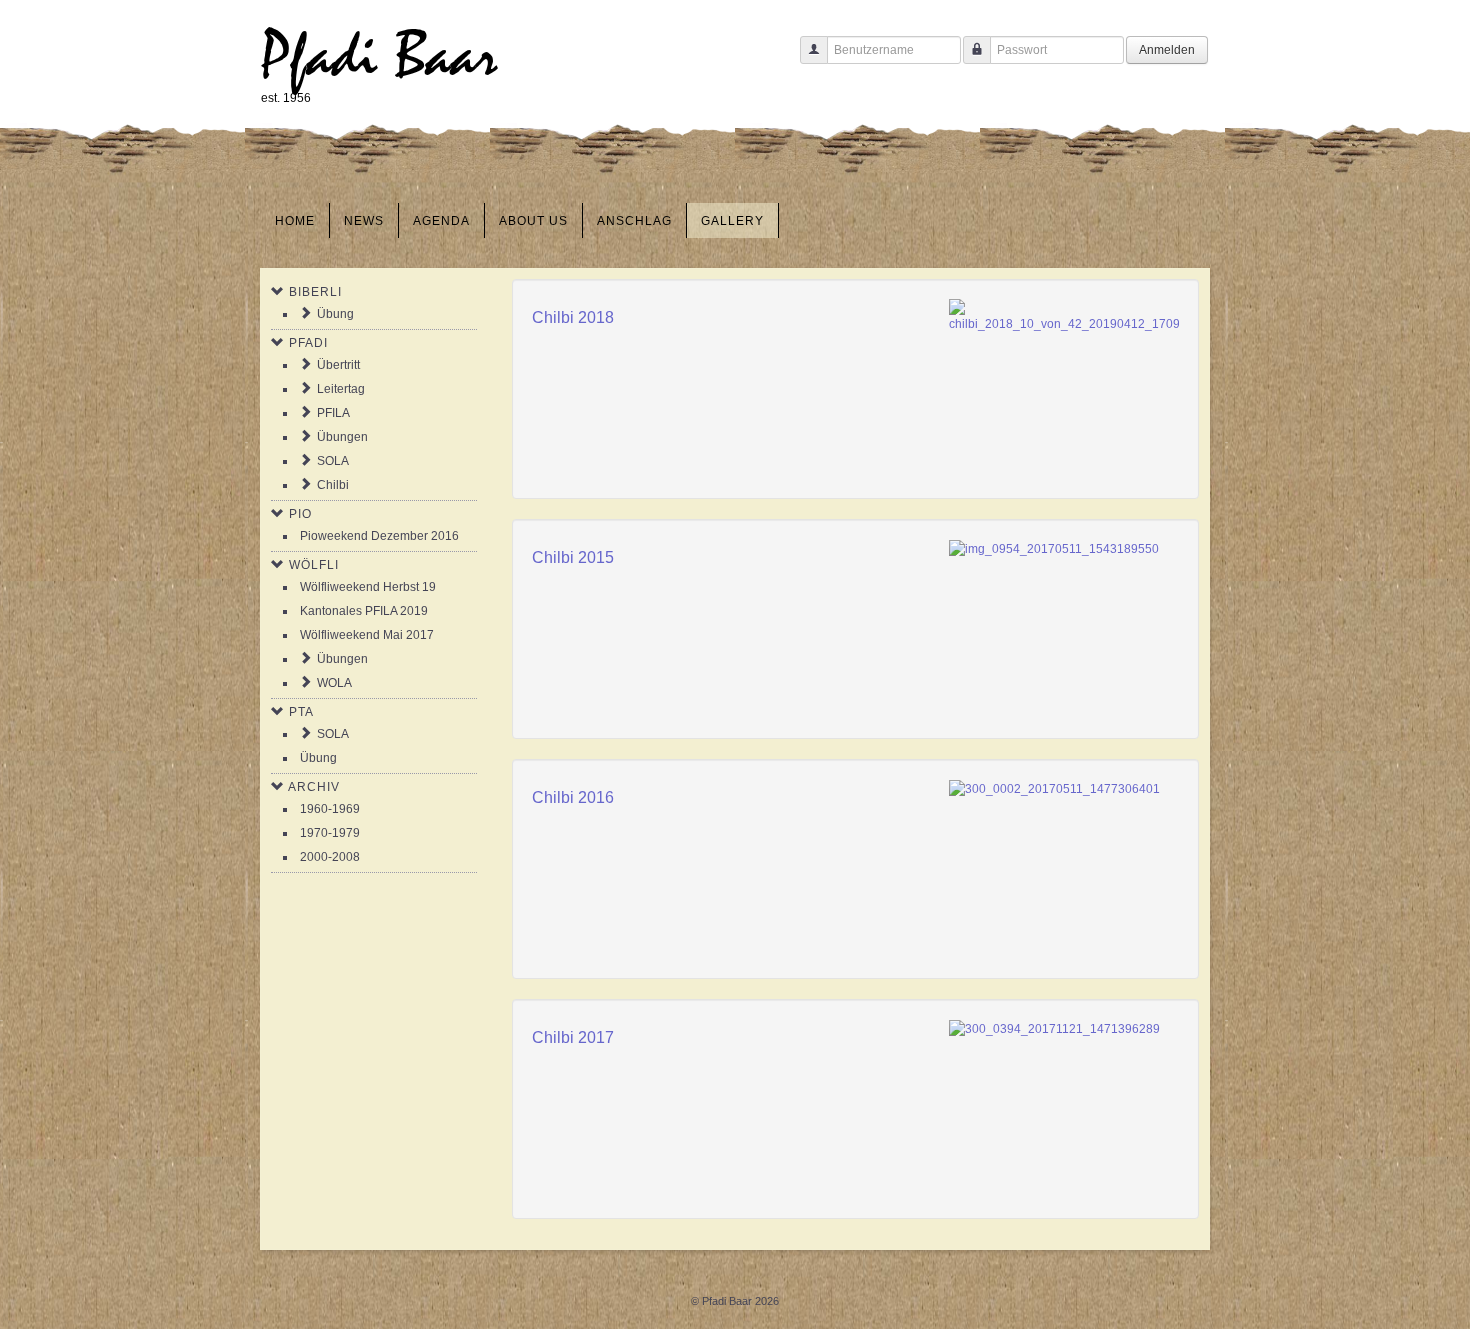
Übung (335, 314)
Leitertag (341, 389)
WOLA (334, 683)
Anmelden (1167, 50)
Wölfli (314, 565)
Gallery (732, 221)
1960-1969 (330, 809)
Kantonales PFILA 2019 (364, 611)
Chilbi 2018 (573, 317)
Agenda (441, 221)
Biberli (315, 292)
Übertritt (338, 365)
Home (295, 221)
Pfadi (308, 343)
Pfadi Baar (379, 56)
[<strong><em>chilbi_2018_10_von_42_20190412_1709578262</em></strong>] (1064, 316)
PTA (301, 712)
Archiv (314, 787)
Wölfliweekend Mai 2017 (367, 635)
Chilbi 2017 (573, 1037)
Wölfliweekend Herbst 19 (368, 587)
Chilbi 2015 (573, 557)
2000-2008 (330, 857)
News (364, 221)
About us (533, 221)
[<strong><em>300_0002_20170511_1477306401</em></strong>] (1054, 788)
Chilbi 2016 (573, 797)
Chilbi (333, 485)
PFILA (333, 413)
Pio (300, 514)
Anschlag (634, 221)
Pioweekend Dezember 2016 (379, 536)
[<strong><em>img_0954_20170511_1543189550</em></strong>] (1054, 548)
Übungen (342, 437)
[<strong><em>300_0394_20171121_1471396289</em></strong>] (1054, 1028)
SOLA (333, 461)
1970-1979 (330, 833)
